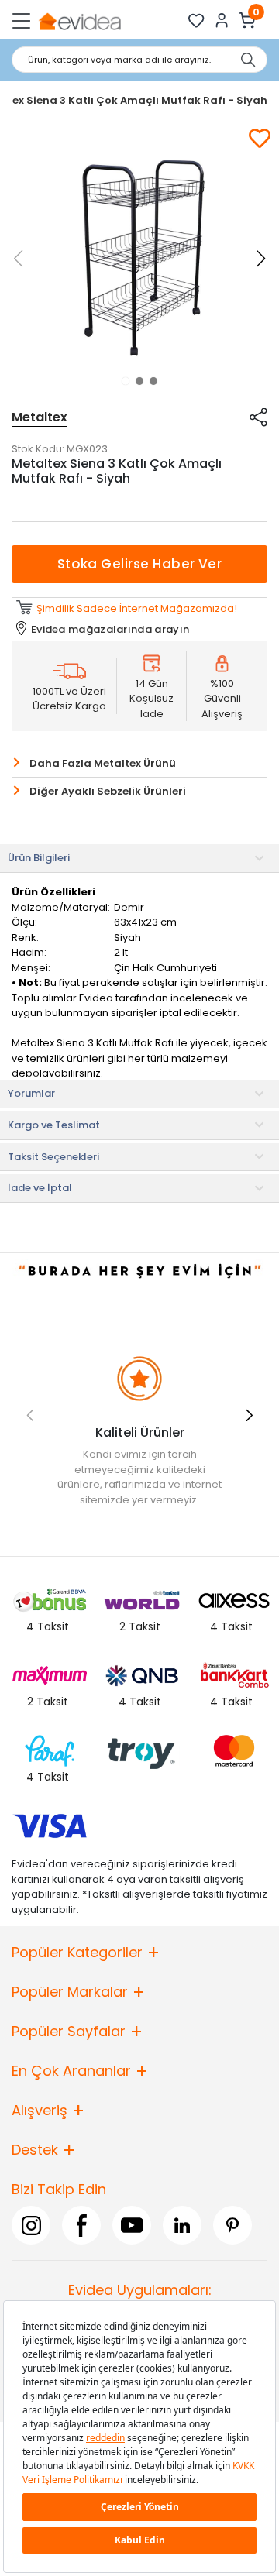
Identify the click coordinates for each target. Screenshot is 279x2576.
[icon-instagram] (31, 2225)
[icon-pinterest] (232, 2225)
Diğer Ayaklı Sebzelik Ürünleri (108, 791)
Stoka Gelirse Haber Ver (140, 564)
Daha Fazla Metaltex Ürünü (103, 763)
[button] (126, 381)
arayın (172, 629)
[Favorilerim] (196, 21)
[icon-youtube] (132, 2225)
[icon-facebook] (81, 2225)
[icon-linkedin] (182, 2225)
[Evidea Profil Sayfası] (222, 21)
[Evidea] (79, 21)
